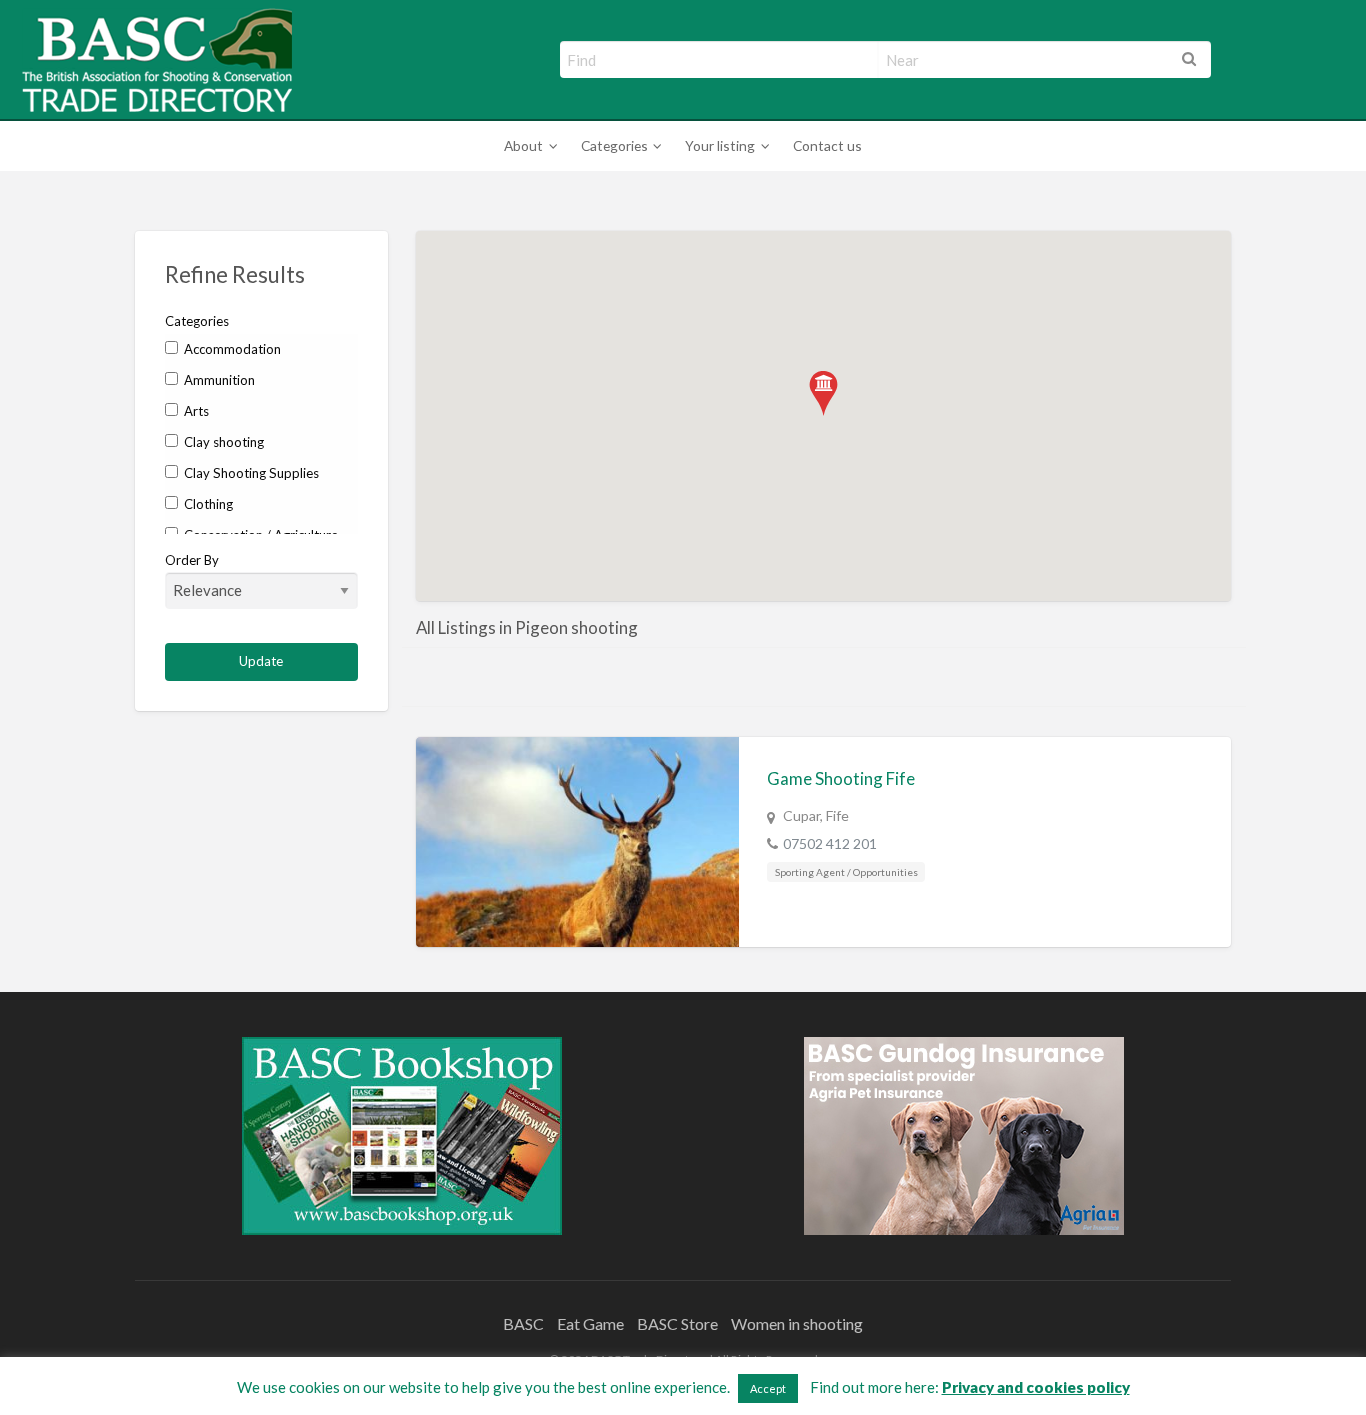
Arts (195, 411)
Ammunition (218, 380)
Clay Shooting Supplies (250, 473)
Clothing (207, 504)
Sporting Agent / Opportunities (846, 872)
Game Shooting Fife (841, 778)
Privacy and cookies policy (1036, 1387)
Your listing (720, 145)
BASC (523, 1323)
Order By (192, 560)
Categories (614, 145)
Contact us (827, 145)
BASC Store (677, 1323)
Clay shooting (222, 442)
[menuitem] (527, 146)
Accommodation (231, 349)
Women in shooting (797, 1323)
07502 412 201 (830, 843)
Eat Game (590, 1323)
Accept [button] (768, 1388)
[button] (823, 393)
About (523, 145)
